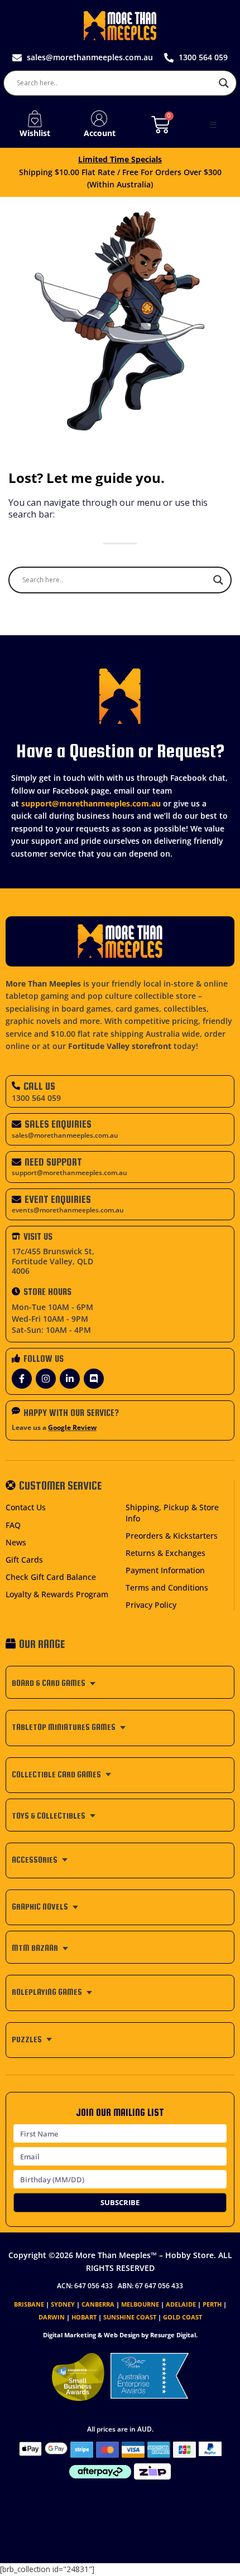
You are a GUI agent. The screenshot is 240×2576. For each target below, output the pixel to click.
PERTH (212, 2304)
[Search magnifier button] (224, 83)
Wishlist (35, 133)
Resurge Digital (173, 2335)
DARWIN (52, 2317)
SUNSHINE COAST (130, 2317)
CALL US (39, 1086)
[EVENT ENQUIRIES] (16, 1199)
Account (100, 133)
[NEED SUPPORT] (16, 1162)
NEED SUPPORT (53, 1162)
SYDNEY (63, 2304)
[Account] (99, 119)
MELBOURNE (140, 2304)
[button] (213, 125)
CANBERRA (98, 2304)
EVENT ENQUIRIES (58, 1199)
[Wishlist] (35, 119)
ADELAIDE (181, 2304)
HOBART (84, 2317)
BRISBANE (29, 2304)
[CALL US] (16, 1086)
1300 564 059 (36, 1098)
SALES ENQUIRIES (58, 1124)
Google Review (72, 1427)
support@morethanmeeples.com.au (91, 803)
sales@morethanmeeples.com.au (65, 1135)
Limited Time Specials (120, 159)
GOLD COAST (183, 2317)
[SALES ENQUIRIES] (16, 1124)
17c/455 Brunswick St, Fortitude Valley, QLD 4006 (53, 1261)
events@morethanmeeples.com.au (68, 1210)
